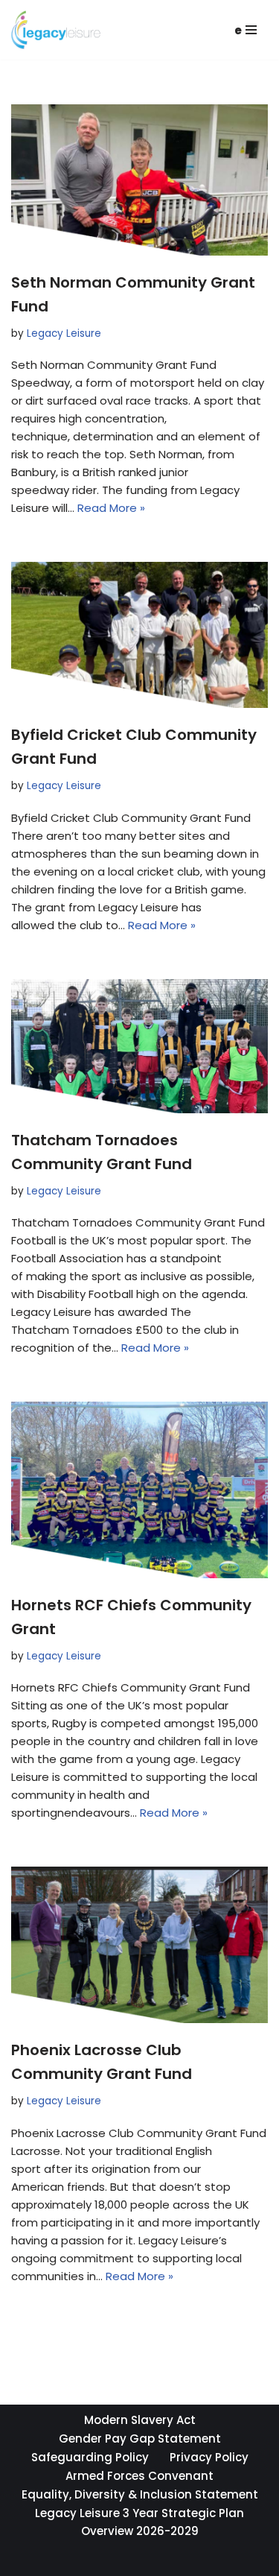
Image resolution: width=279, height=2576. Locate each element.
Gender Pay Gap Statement (140, 2439)
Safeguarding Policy (90, 2457)
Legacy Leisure (64, 333)
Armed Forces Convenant (139, 2476)
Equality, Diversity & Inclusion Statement (140, 2494)
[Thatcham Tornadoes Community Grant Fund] (139, 1046)
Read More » (111, 508)
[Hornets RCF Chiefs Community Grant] (139, 1490)
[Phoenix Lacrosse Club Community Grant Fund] (139, 1945)
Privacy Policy (209, 2457)
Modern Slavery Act (140, 2420)
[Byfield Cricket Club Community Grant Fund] (139, 635)
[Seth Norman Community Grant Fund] (139, 180)
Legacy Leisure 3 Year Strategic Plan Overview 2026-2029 (139, 2522)
